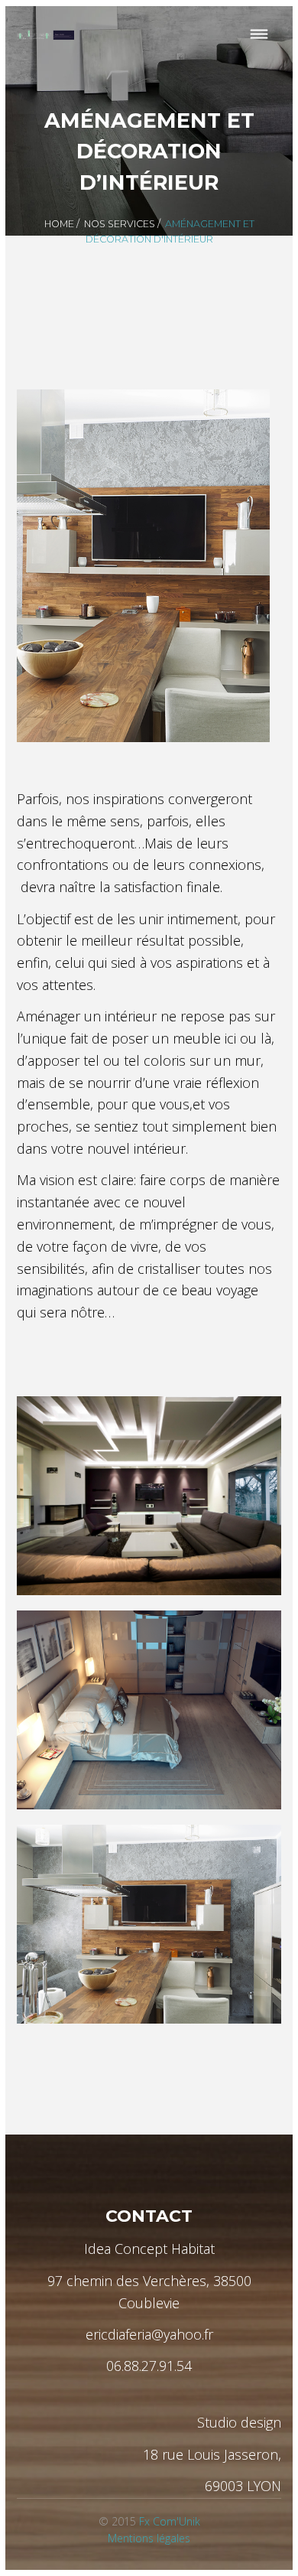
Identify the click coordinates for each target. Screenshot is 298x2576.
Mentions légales (149, 2538)
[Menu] (259, 35)
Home (59, 224)
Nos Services (120, 224)
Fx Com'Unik (170, 2521)
